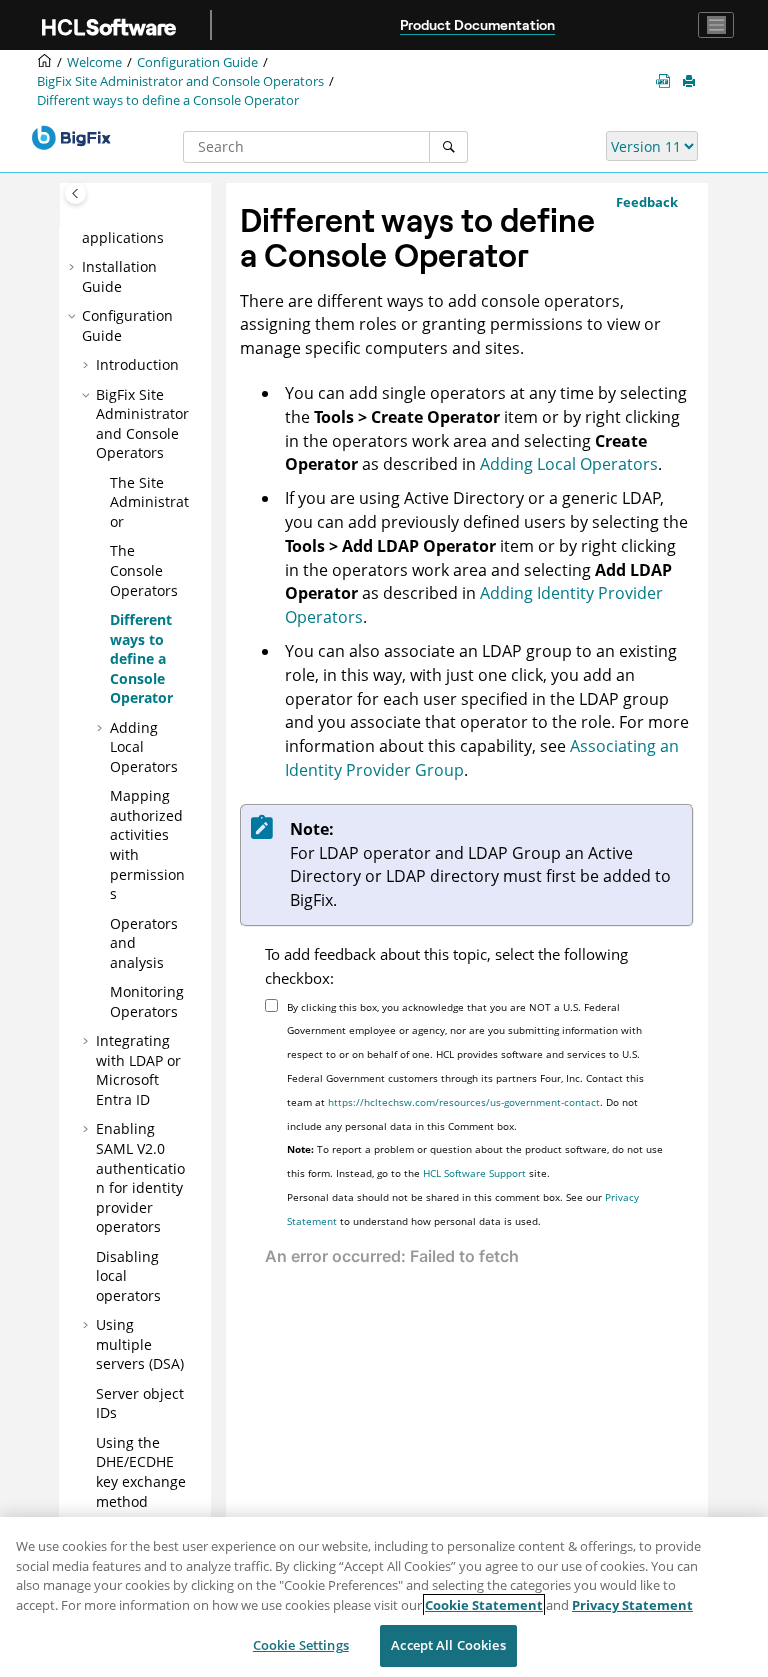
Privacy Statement (632, 1605)
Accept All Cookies (448, 1645)
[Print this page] (691, 82)
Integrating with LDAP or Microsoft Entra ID (138, 1070)
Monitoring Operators (147, 1001)
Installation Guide (119, 276)
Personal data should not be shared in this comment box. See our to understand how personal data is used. (463, 1209)
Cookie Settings (301, 1645)
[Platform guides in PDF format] (667, 82)
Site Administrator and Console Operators (180, 81)
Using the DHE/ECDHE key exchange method (141, 1472)
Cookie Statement (484, 1605)
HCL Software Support (474, 1173)
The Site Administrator (149, 502)
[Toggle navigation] (716, 25)
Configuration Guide (197, 62)
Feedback (647, 202)
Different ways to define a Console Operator (168, 100)
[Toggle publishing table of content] (75, 193)
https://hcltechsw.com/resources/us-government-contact (464, 1102)
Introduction (137, 364)
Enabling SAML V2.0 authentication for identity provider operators (140, 1177)
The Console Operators (144, 570)
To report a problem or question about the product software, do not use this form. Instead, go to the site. (475, 1161)
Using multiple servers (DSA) (140, 1344)
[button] (74, 267)
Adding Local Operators (569, 464)
